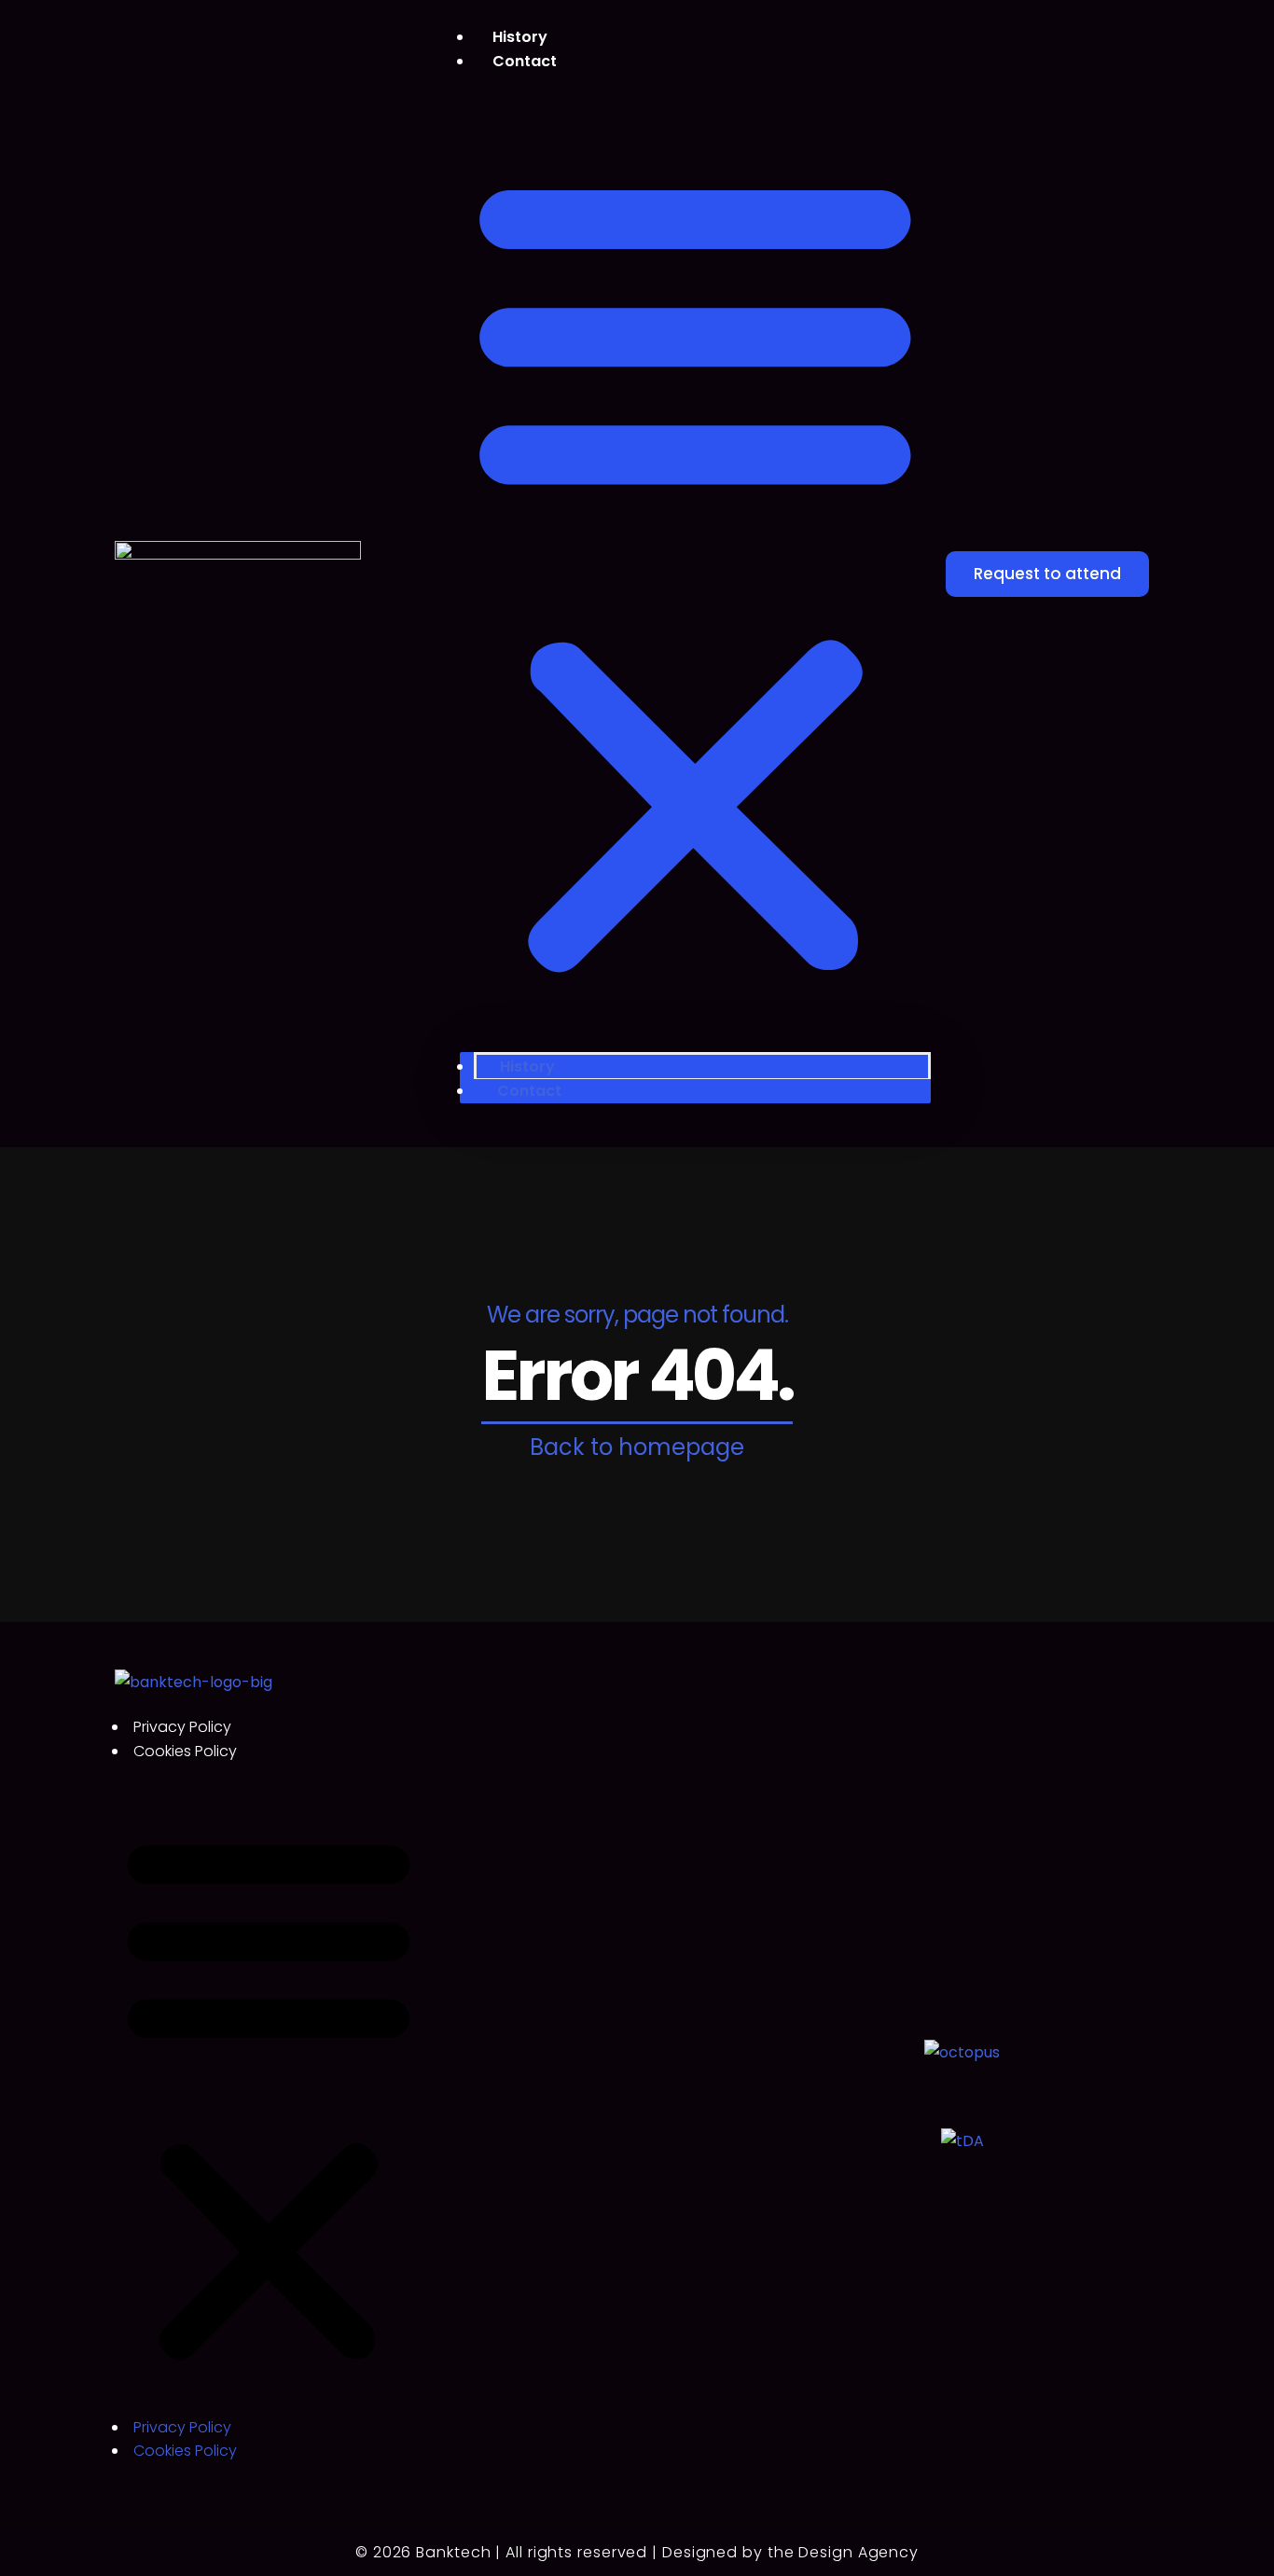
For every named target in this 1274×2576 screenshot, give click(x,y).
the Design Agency (843, 2552)
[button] (695, 572)
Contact (525, 61)
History (527, 1066)
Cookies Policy (185, 1751)
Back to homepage (637, 1447)
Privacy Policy (182, 1727)
